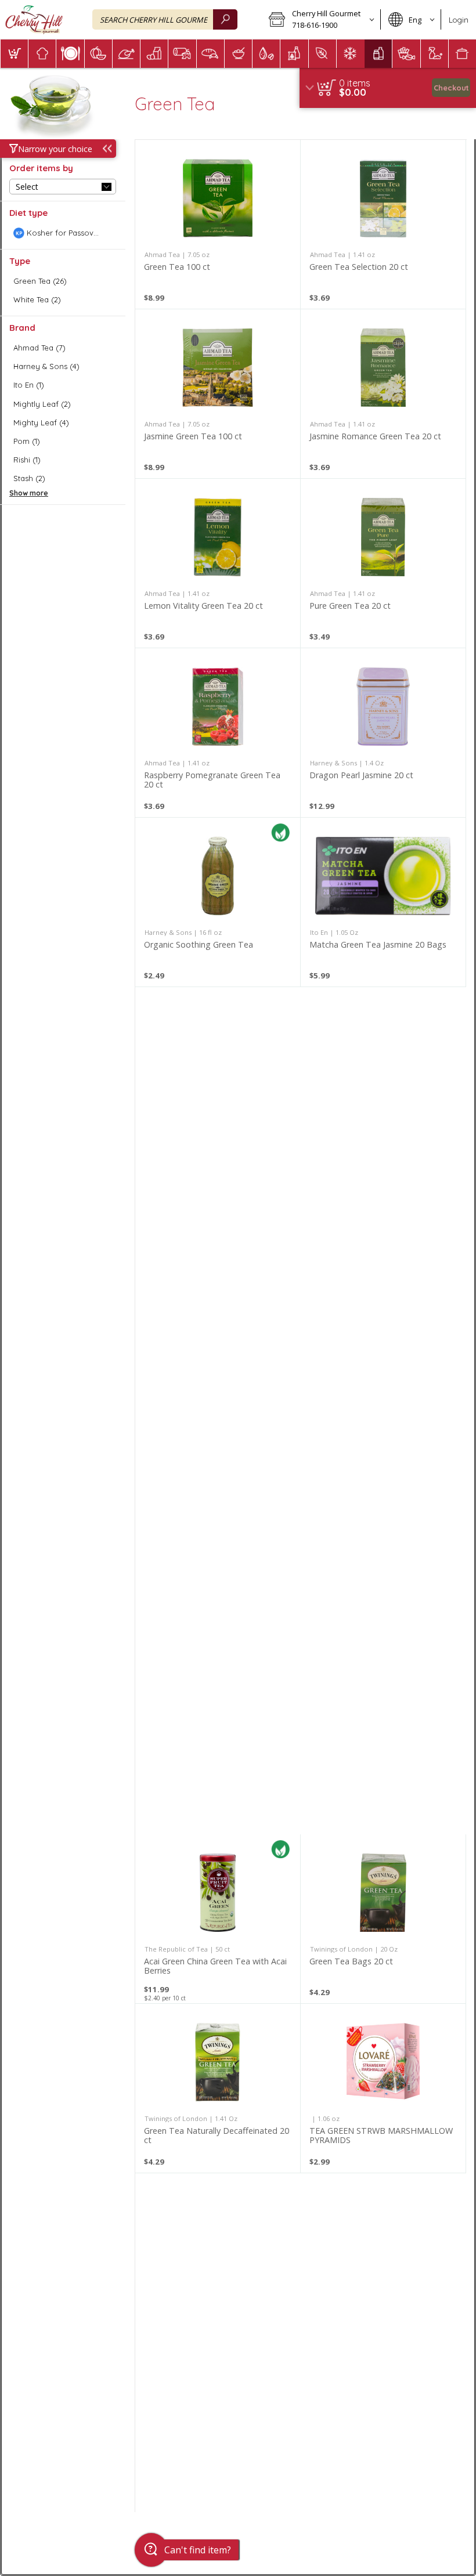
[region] (388, 88)
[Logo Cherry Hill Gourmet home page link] (34, 20)
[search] (225, 19)
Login (459, 20)
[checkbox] (63, 233)
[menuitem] (14, 54)
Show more (29, 493)
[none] (218, 224)
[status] (355, 83)
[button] (321, 20)
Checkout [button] (451, 88)
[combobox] (165, 19)
